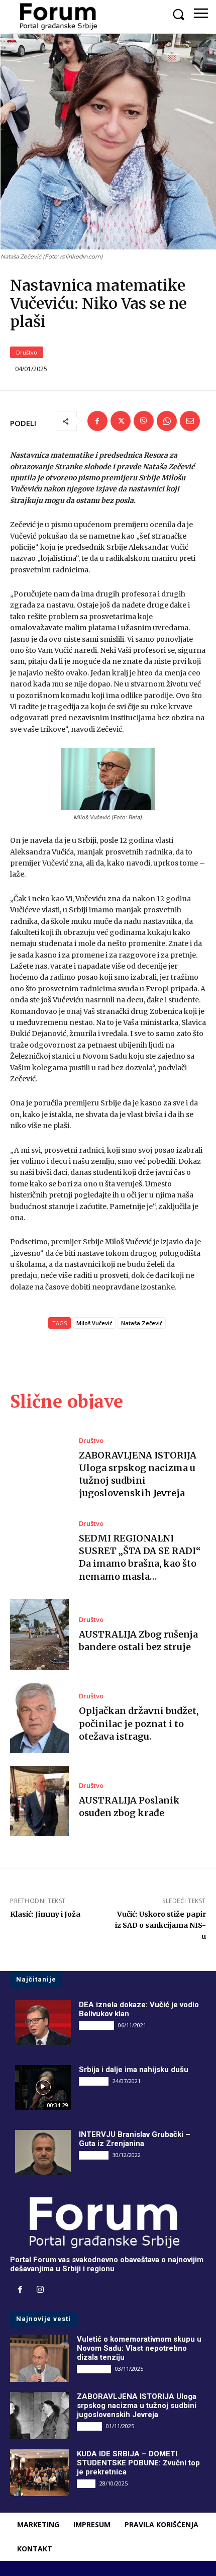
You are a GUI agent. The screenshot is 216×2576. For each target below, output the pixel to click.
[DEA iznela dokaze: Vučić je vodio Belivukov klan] (43, 2023)
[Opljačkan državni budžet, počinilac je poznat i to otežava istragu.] (39, 1718)
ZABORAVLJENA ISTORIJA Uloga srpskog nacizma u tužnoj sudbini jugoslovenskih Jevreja (137, 2406)
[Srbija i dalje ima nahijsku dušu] (43, 2087)
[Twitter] (121, 421)
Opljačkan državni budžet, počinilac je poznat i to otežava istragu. (139, 1723)
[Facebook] (97, 421)
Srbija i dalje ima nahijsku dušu (134, 2070)
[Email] (190, 421)
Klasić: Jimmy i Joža (45, 1914)
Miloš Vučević (94, 1323)
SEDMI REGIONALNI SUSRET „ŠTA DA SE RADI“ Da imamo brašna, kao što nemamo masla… (140, 1557)
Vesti (86, 2483)
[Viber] (144, 421)
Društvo (27, 352)
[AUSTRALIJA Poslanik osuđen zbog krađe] (39, 1801)
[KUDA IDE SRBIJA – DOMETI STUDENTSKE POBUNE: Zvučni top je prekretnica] (39, 2473)
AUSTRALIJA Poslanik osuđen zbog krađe (129, 1807)
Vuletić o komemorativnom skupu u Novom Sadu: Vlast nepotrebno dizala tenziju (139, 2348)
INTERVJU (94, 2081)
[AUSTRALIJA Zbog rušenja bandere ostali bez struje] (39, 1635)
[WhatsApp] (167, 421)
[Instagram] (40, 2290)
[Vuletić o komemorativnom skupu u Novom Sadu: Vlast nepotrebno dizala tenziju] (39, 2358)
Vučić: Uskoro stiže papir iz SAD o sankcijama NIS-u (160, 1925)
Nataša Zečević (142, 1323)
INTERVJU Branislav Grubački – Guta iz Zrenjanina (135, 2139)
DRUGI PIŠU (96, 2025)
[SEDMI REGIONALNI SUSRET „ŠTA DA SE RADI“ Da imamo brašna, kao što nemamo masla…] (39, 1552)
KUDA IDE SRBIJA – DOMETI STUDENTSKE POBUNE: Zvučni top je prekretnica (138, 2463)
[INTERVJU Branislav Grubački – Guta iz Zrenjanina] (43, 2152)
